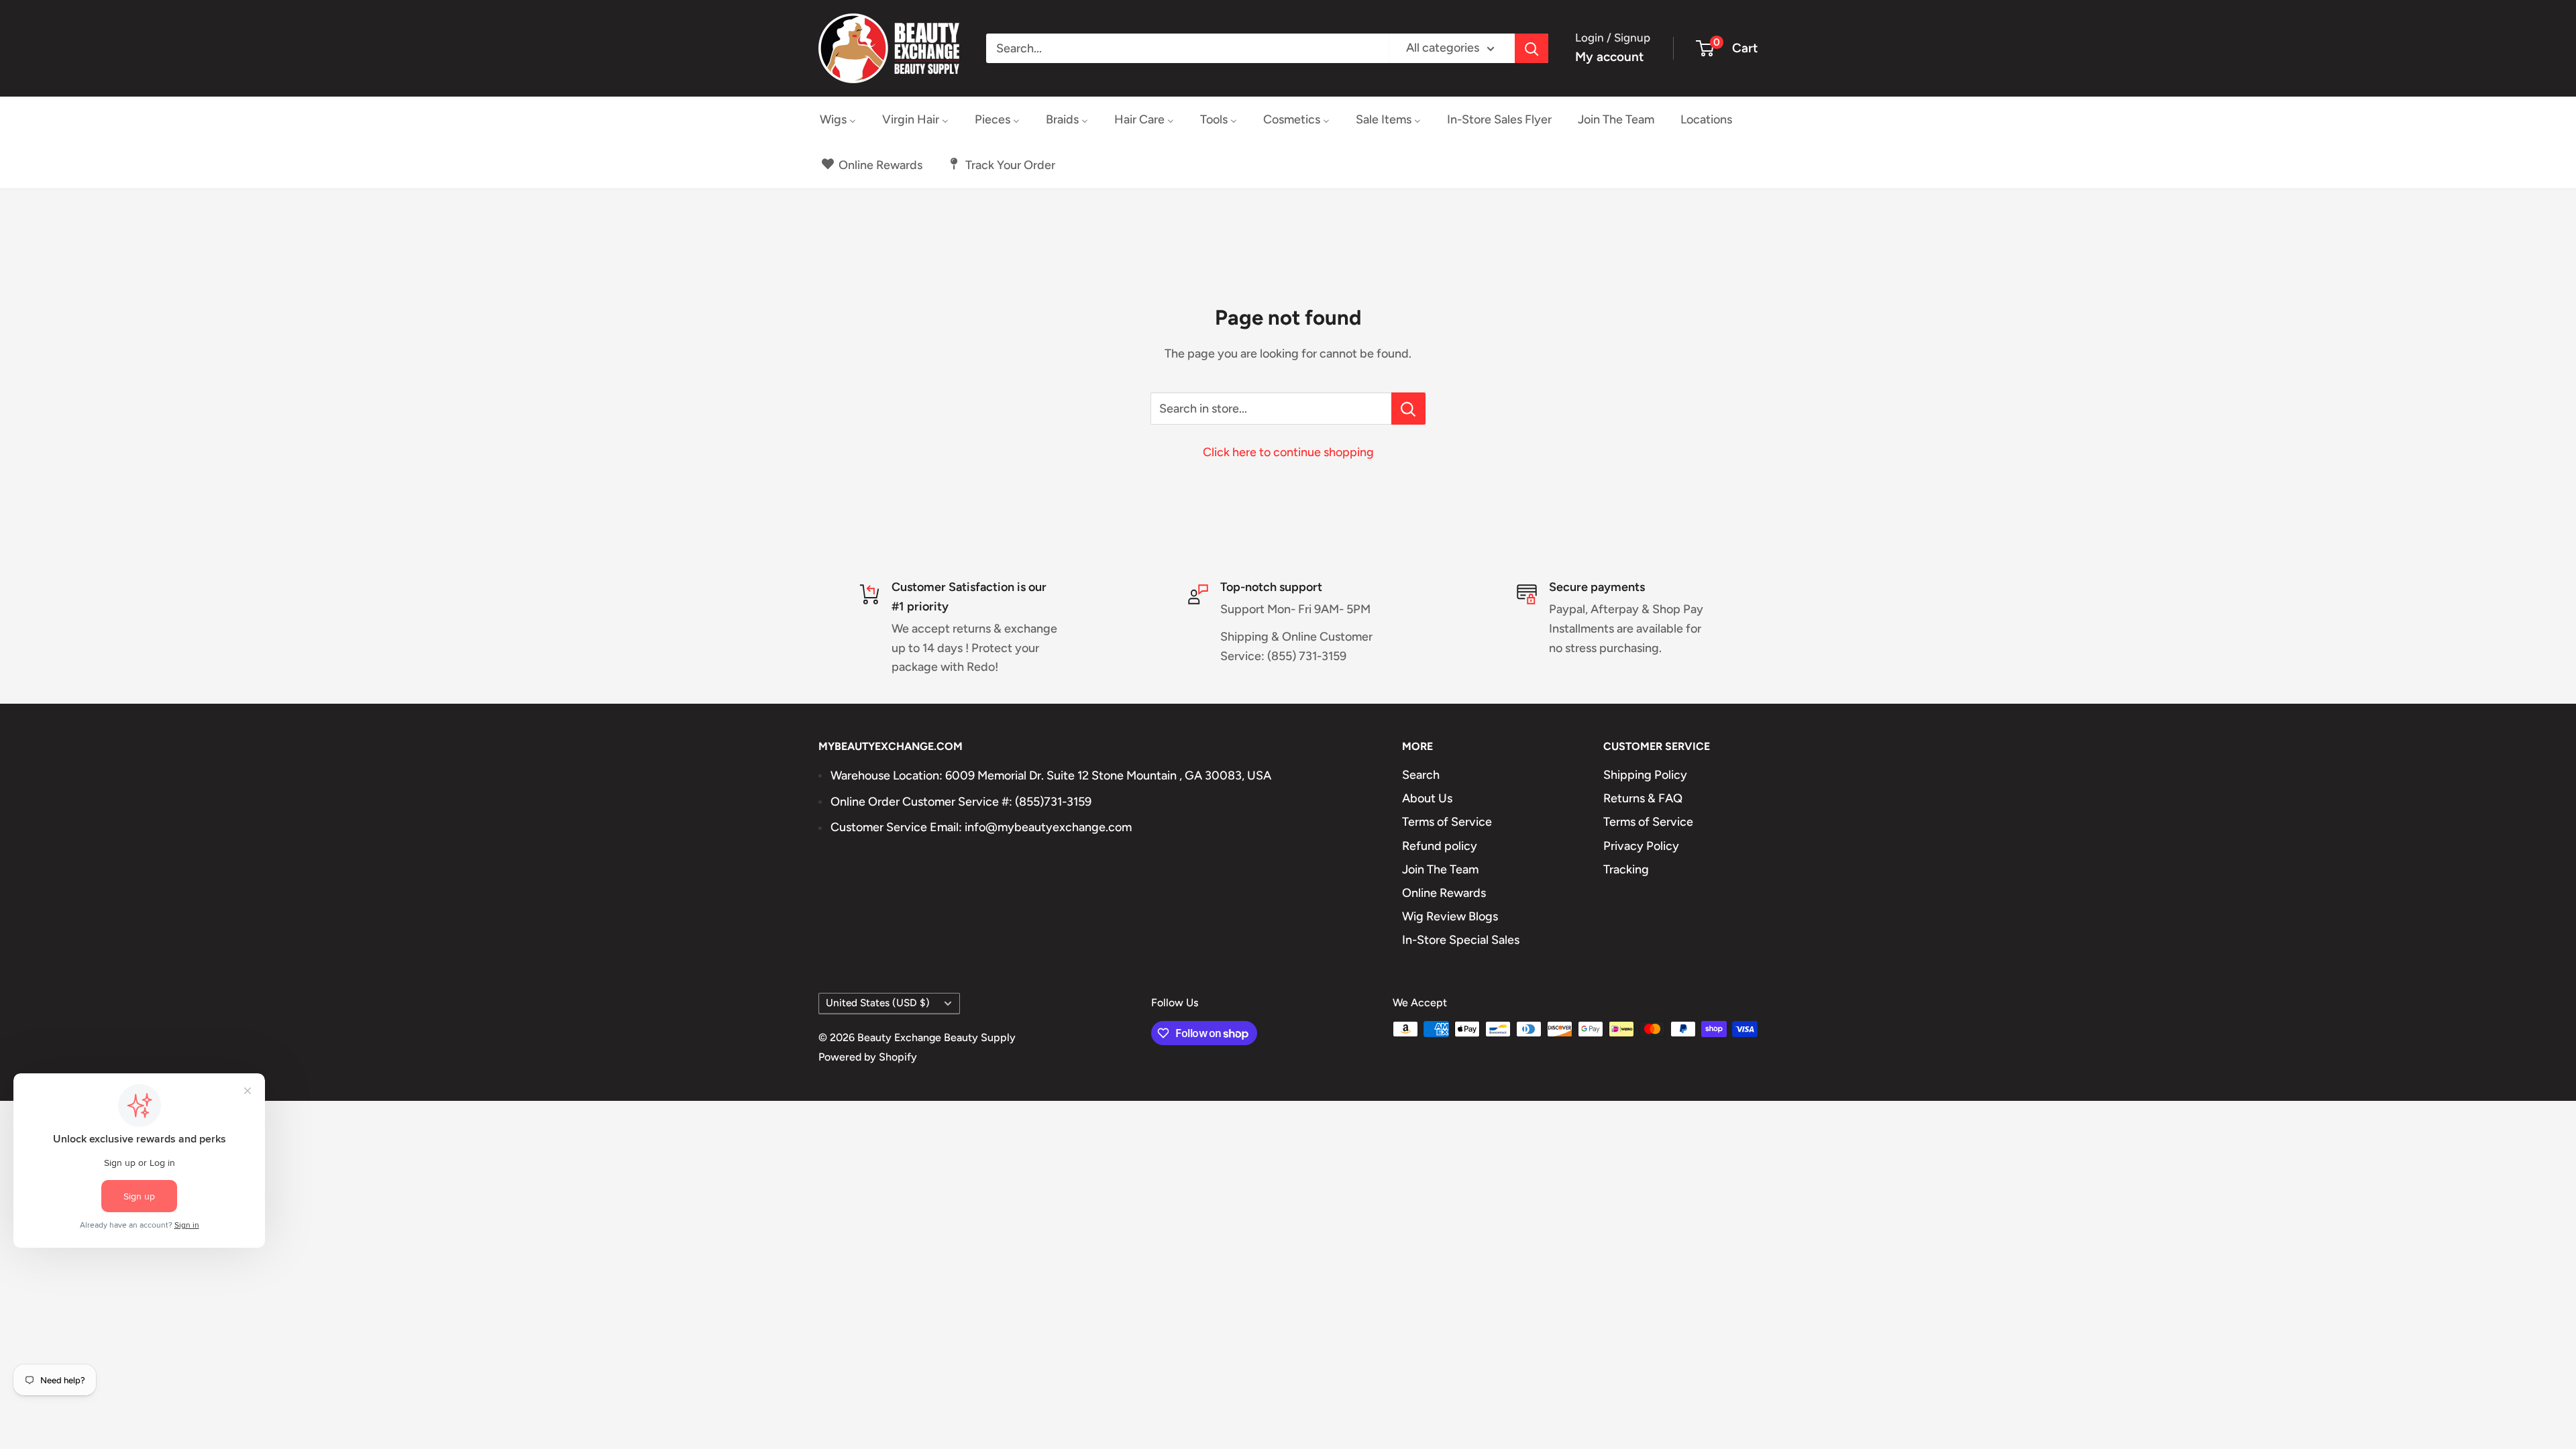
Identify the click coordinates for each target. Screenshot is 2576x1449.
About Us (1427, 798)
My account (1609, 57)
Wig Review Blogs (1450, 916)
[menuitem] (838, 119)
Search (1421, 775)
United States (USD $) (878, 1003)
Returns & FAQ (1643, 798)
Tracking (1626, 869)
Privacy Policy (1641, 846)
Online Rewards (1444, 893)
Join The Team (1440, 869)
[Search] (1532, 48)
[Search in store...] (1408, 409)
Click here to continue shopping (1288, 452)
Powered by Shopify (868, 1057)
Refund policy (1440, 846)
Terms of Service (1447, 822)
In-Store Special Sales (1461, 940)
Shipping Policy (1645, 775)
